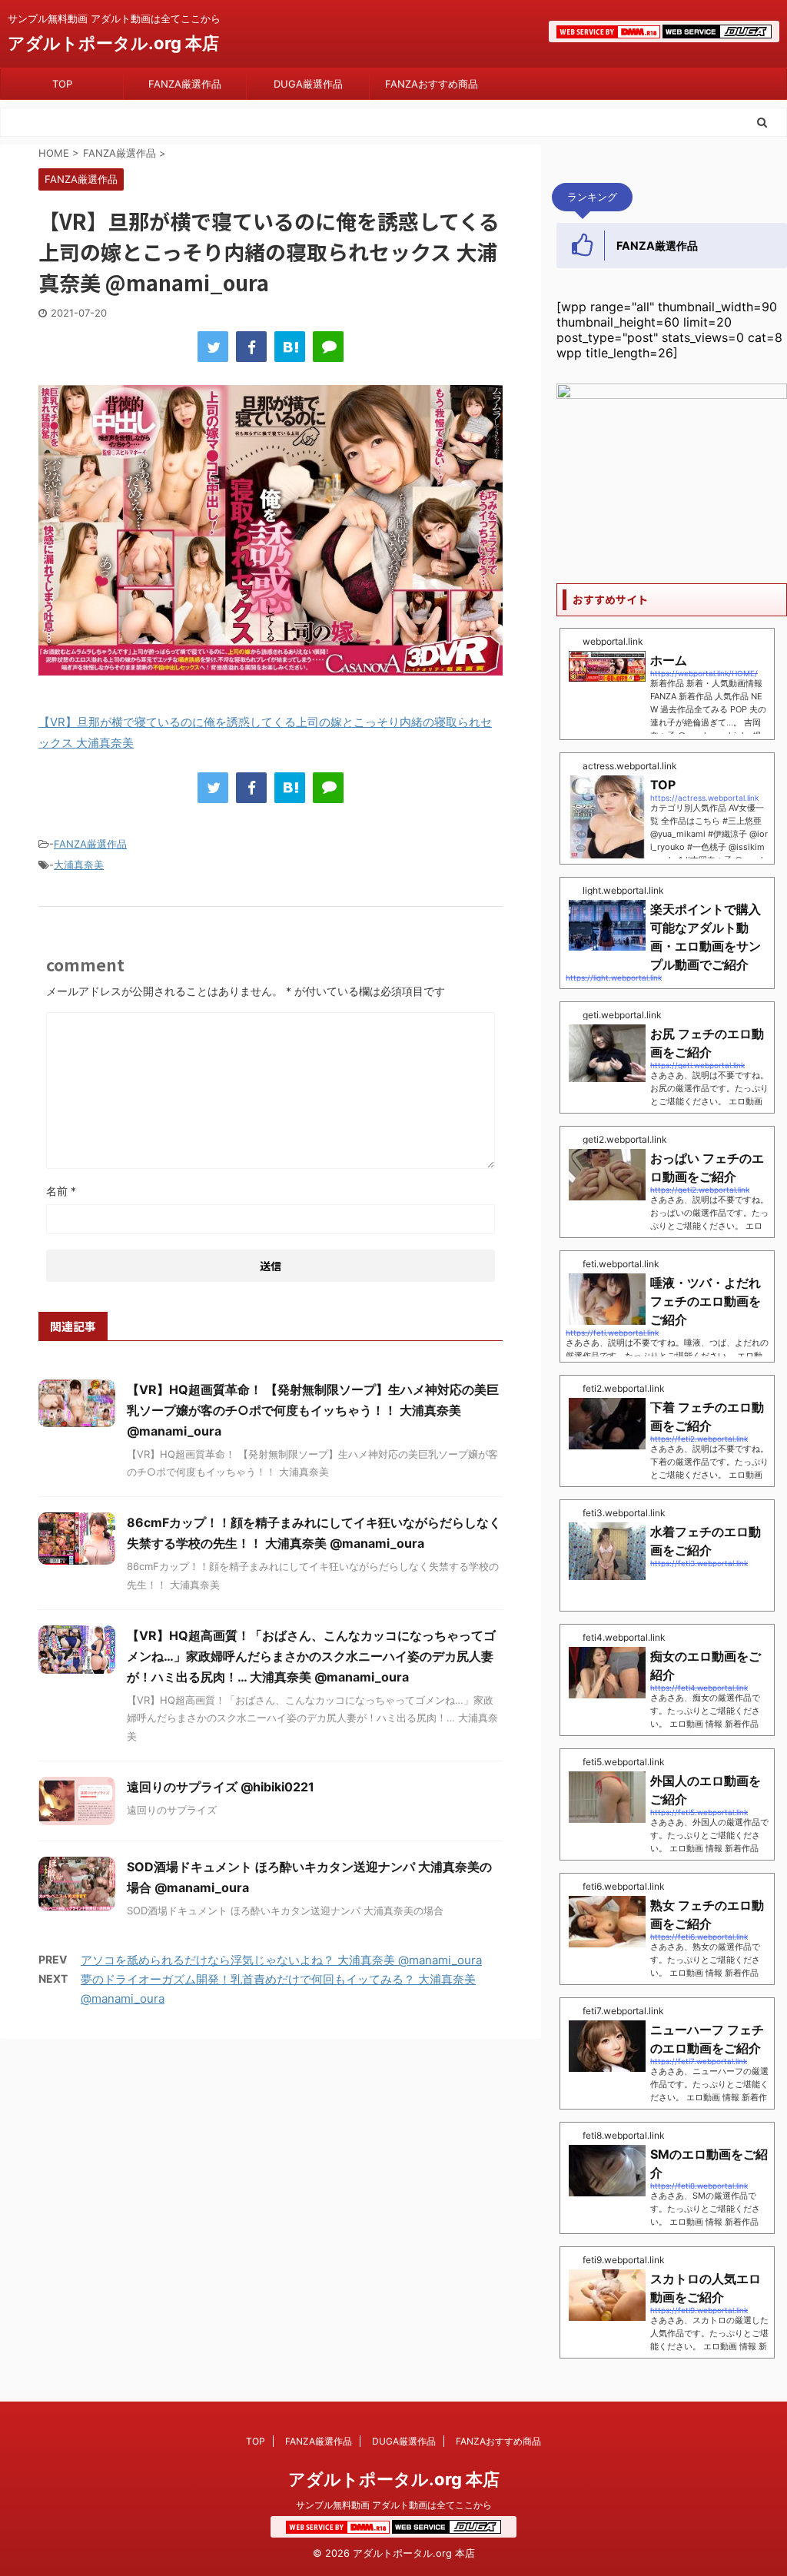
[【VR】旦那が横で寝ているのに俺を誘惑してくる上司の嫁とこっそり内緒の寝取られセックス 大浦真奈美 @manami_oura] (290, 347)
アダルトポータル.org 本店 (113, 43)
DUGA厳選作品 (308, 84)
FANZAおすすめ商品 (432, 84)
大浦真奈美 (79, 865)
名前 (61, 1191)
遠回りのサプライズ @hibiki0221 (221, 1787)
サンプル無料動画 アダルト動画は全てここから (394, 2505)
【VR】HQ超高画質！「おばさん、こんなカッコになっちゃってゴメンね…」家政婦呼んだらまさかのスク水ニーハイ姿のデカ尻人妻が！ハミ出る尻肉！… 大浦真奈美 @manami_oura (311, 1656)
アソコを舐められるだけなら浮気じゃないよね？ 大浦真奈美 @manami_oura (281, 1960)
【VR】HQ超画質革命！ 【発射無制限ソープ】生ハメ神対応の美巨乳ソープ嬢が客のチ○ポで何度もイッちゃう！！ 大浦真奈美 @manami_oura (313, 1410)
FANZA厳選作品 (185, 84)
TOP (62, 84)
